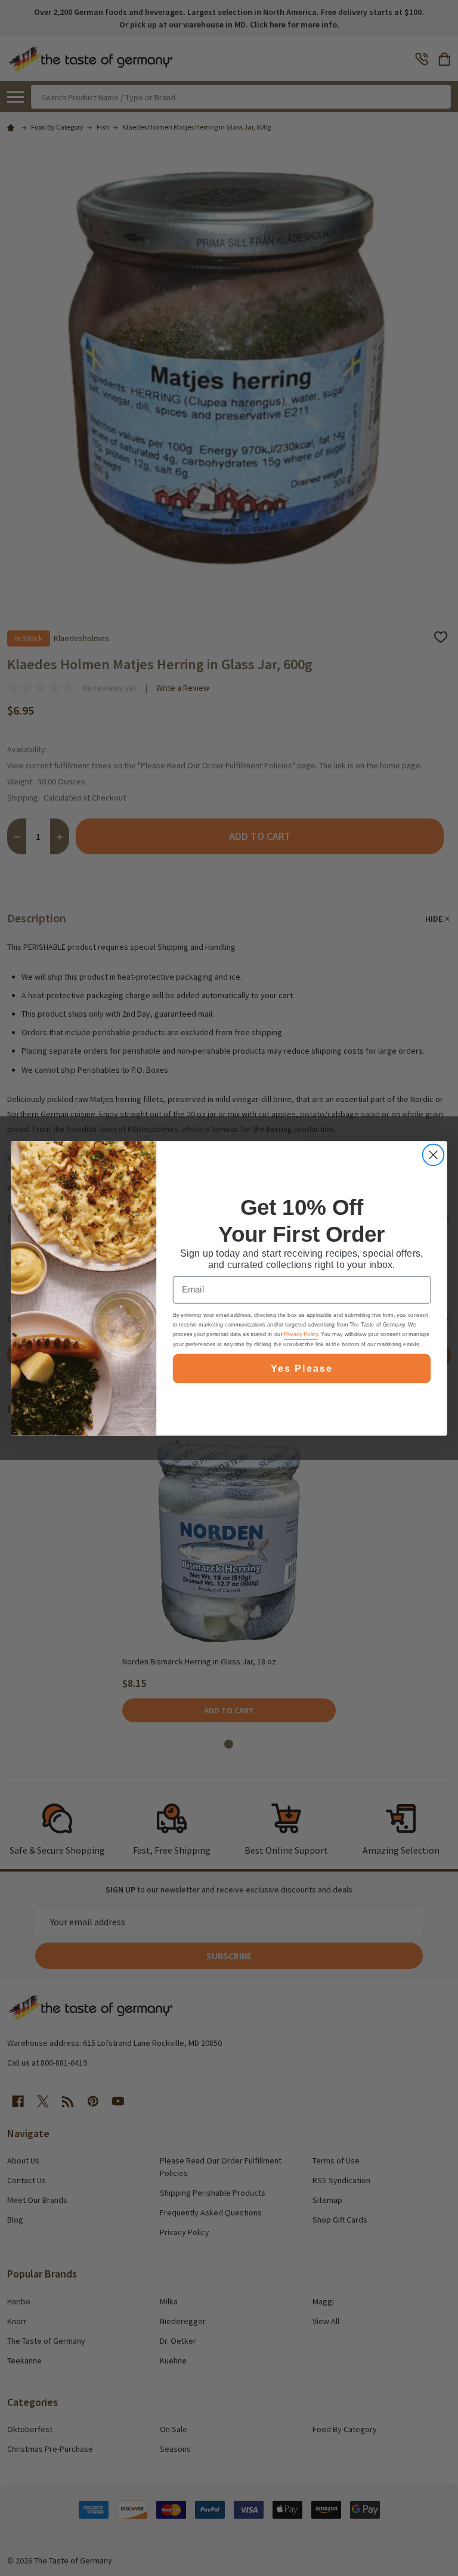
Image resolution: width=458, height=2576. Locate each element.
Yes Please (301, 1368)
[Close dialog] (433, 1155)
